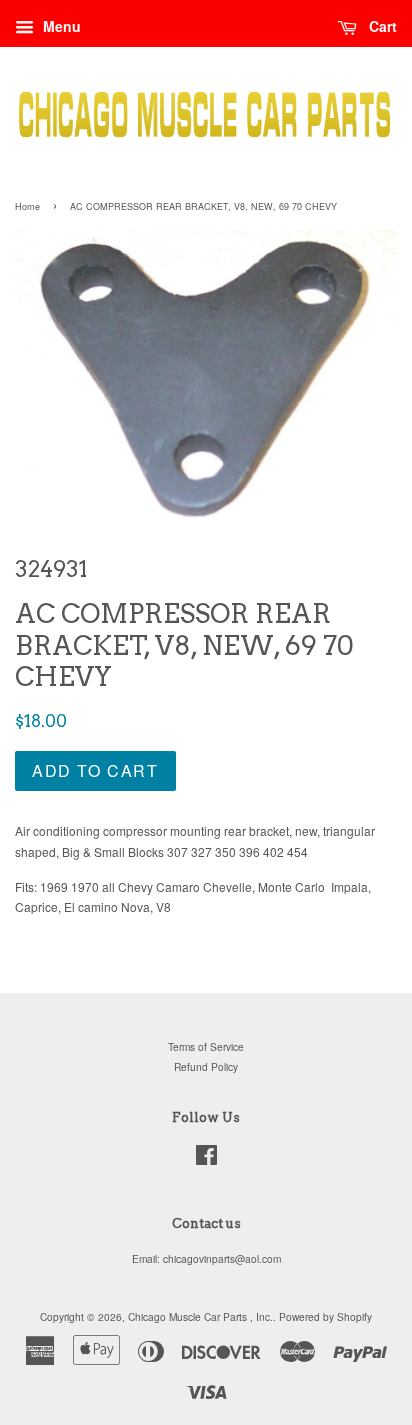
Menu (60, 26)
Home (27, 206)
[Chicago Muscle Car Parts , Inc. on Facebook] (206, 1159)
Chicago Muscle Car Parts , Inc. (200, 1316)
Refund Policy (206, 1066)
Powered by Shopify (325, 1316)
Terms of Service (206, 1046)
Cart (381, 26)
